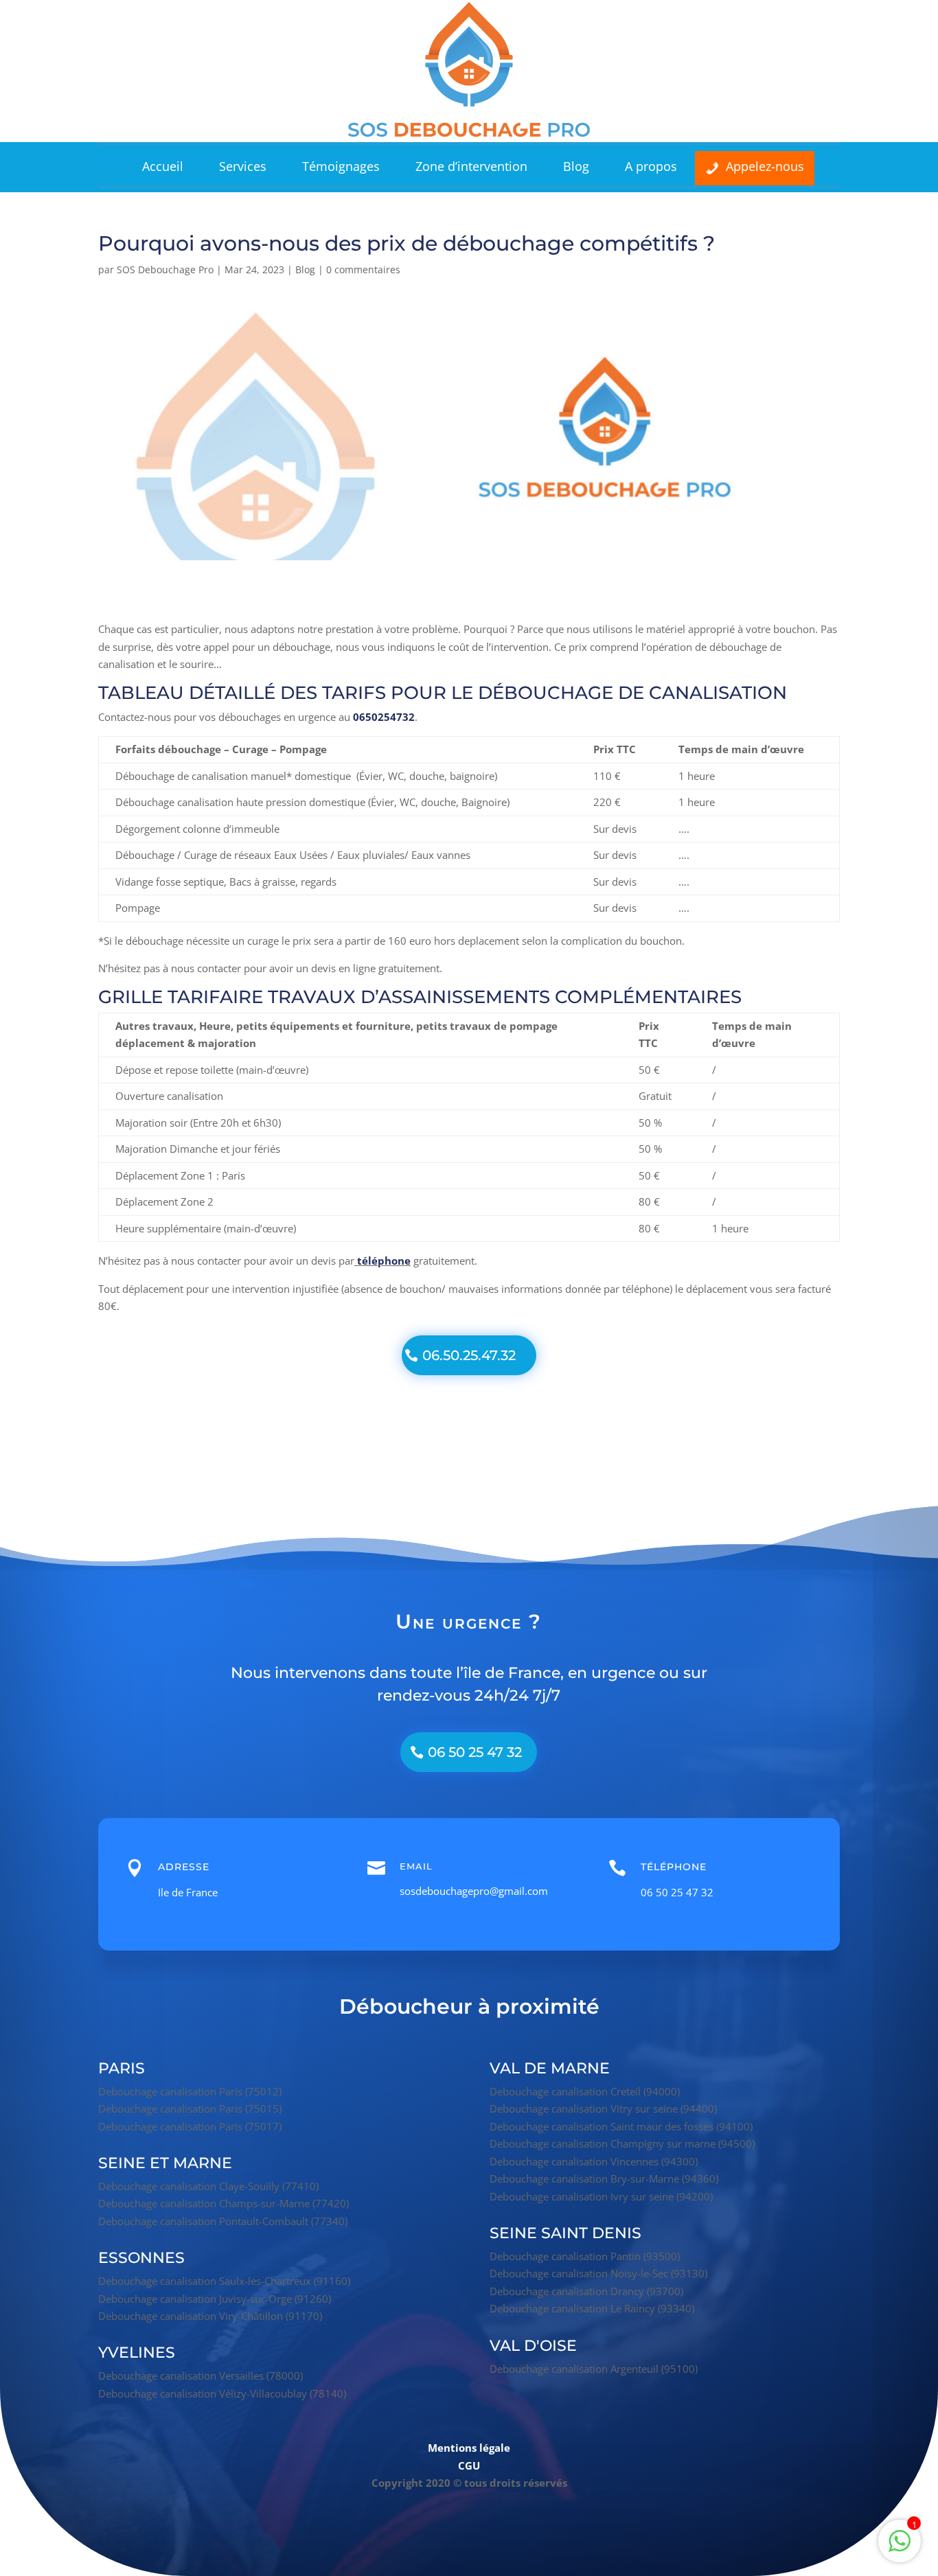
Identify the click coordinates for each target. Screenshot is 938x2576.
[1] (900, 2548)
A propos (651, 166)
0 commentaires (363, 269)
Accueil (163, 166)
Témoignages (341, 166)
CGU (469, 2465)
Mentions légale (469, 2448)
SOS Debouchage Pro (165, 269)
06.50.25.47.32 (469, 1355)
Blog (576, 166)
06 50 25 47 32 (475, 1752)
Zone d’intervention (471, 166)
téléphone (384, 1261)
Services (243, 166)
